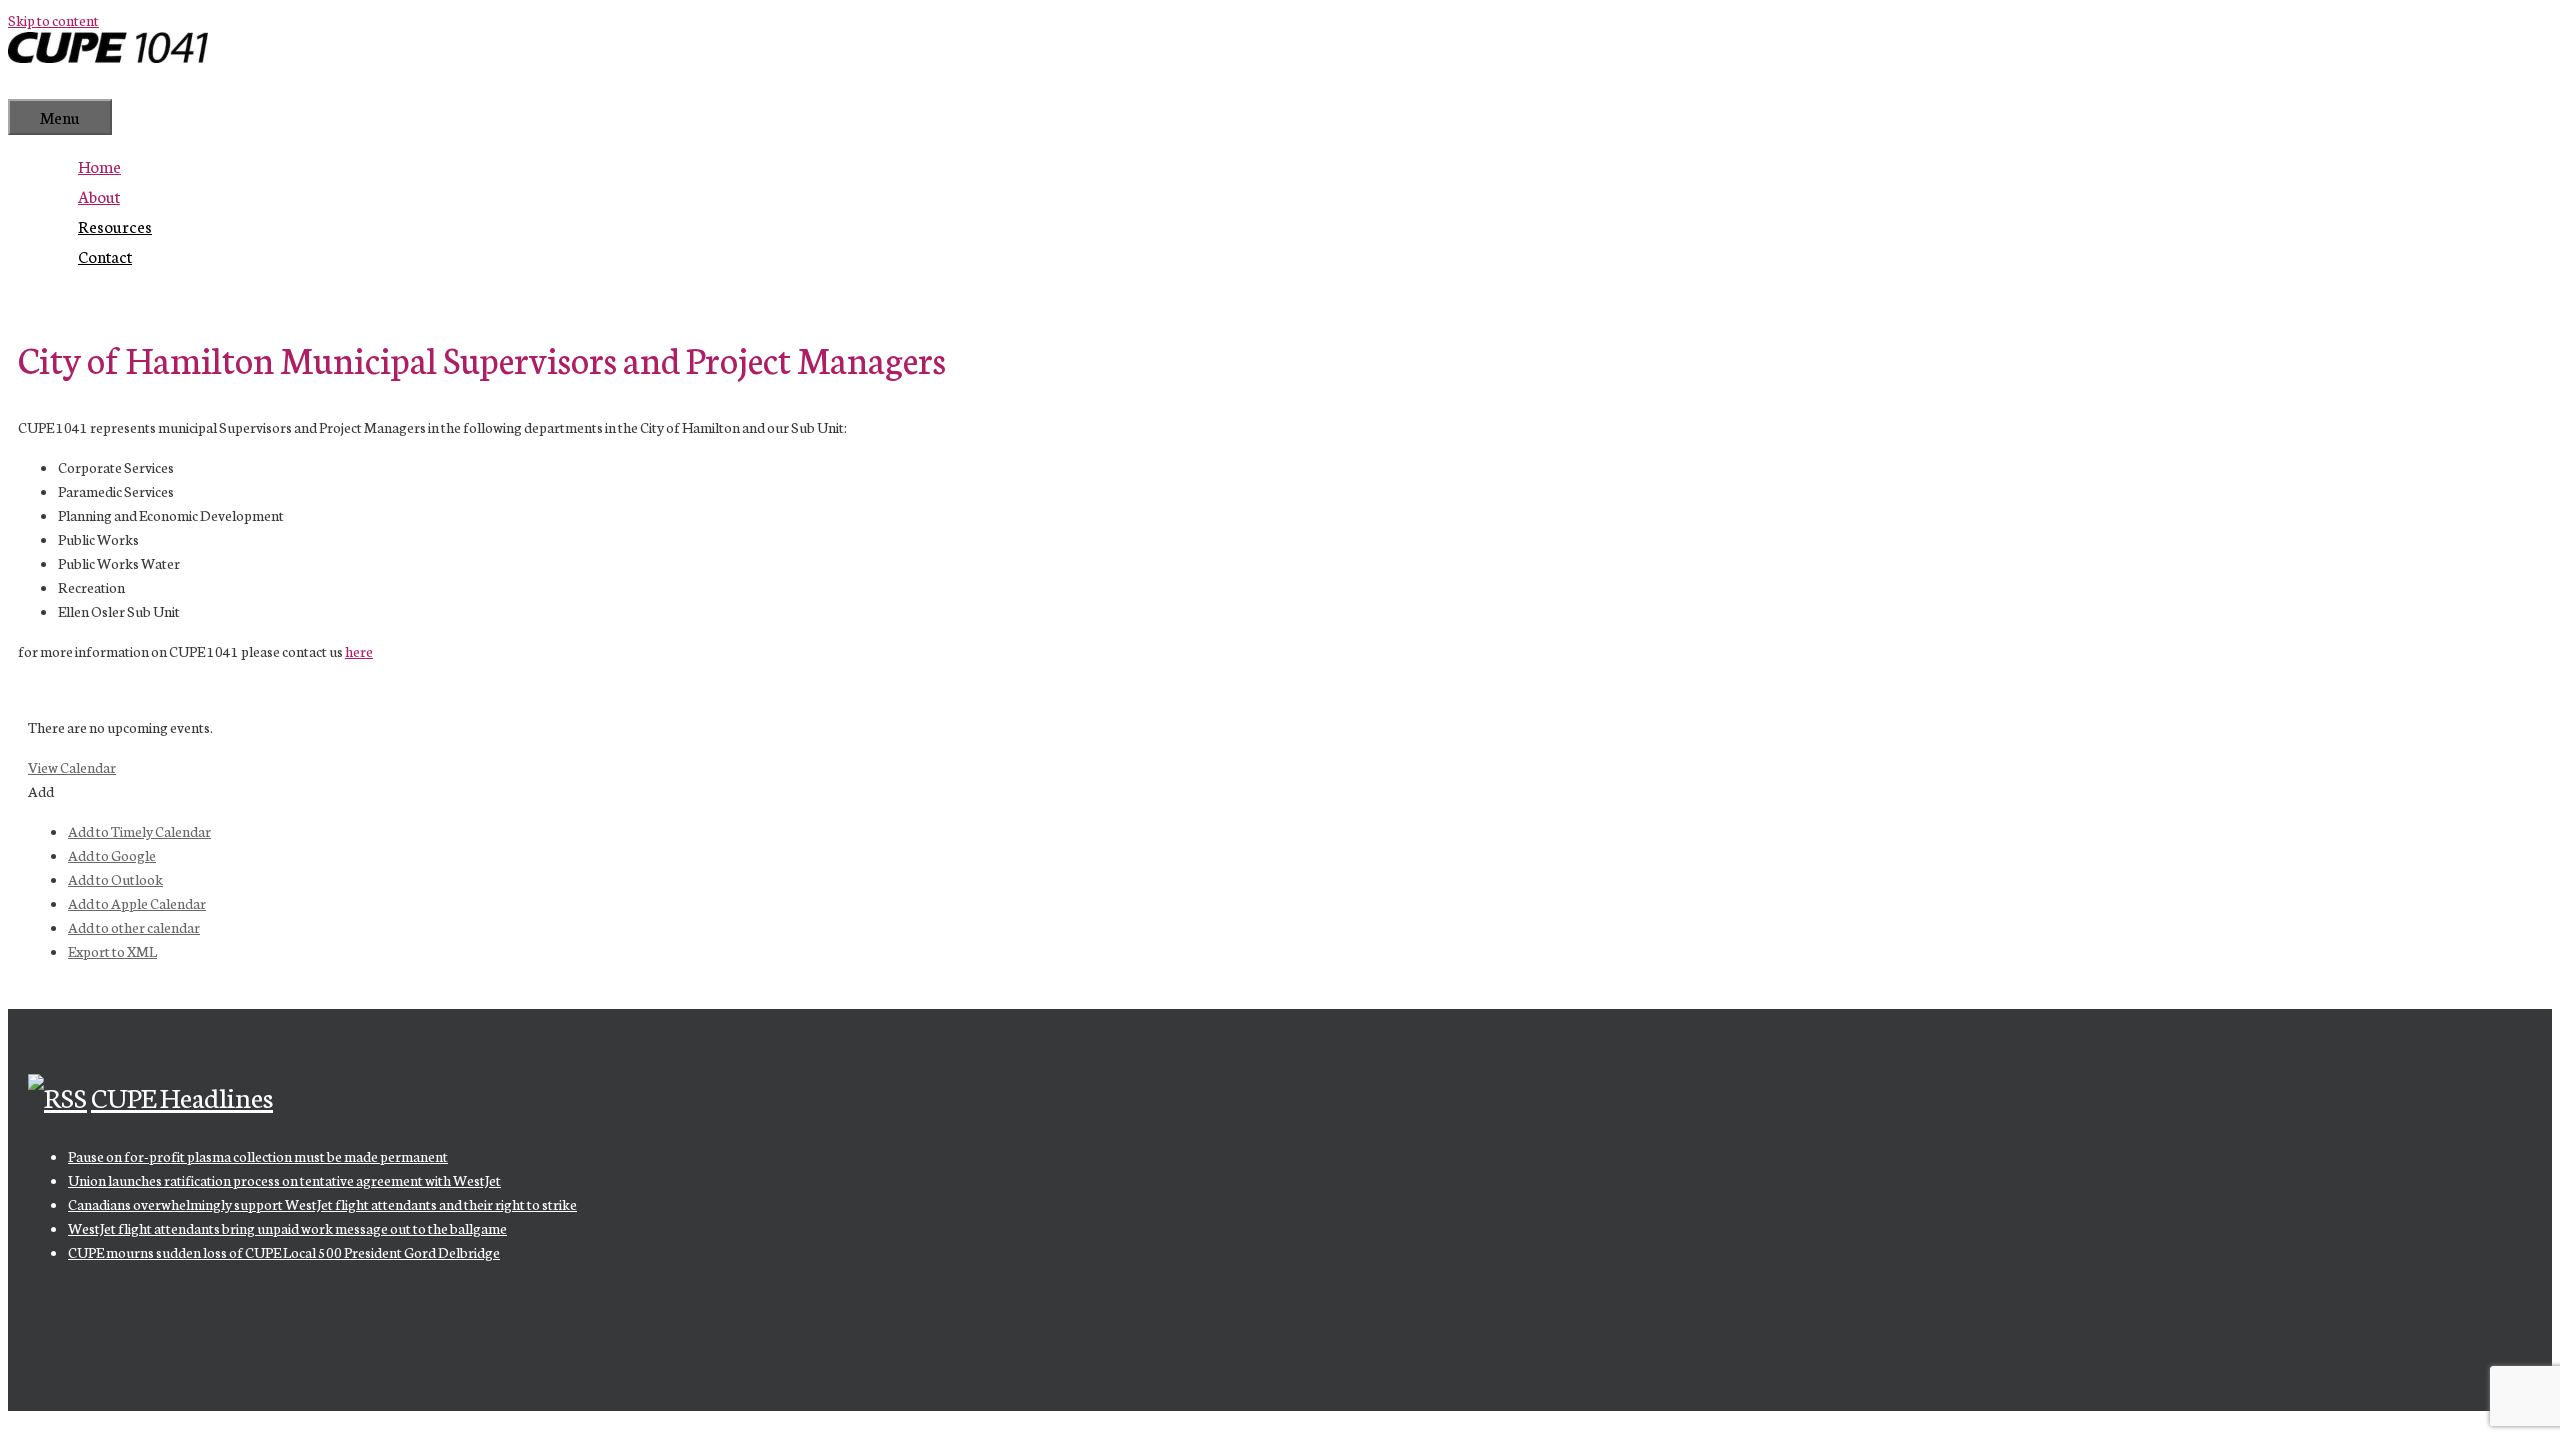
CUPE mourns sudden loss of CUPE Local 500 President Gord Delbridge (284, 1252)
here (359, 651)
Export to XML (112, 951)
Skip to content (53, 20)
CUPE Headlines (182, 1096)
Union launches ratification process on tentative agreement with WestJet (284, 1180)
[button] (41, 791)
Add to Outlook (115, 879)
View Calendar (72, 767)
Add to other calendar (134, 927)
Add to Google (112, 855)
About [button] (99, 195)
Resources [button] (115, 225)
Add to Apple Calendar (137, 903)
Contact (105, 255)
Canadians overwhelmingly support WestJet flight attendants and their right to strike (322, 1204)
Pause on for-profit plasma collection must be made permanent (258, 1156)
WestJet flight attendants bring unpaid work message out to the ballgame (287, 1228)
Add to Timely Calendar (139, 831)
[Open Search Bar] (38, 83)
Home (99, 165)
